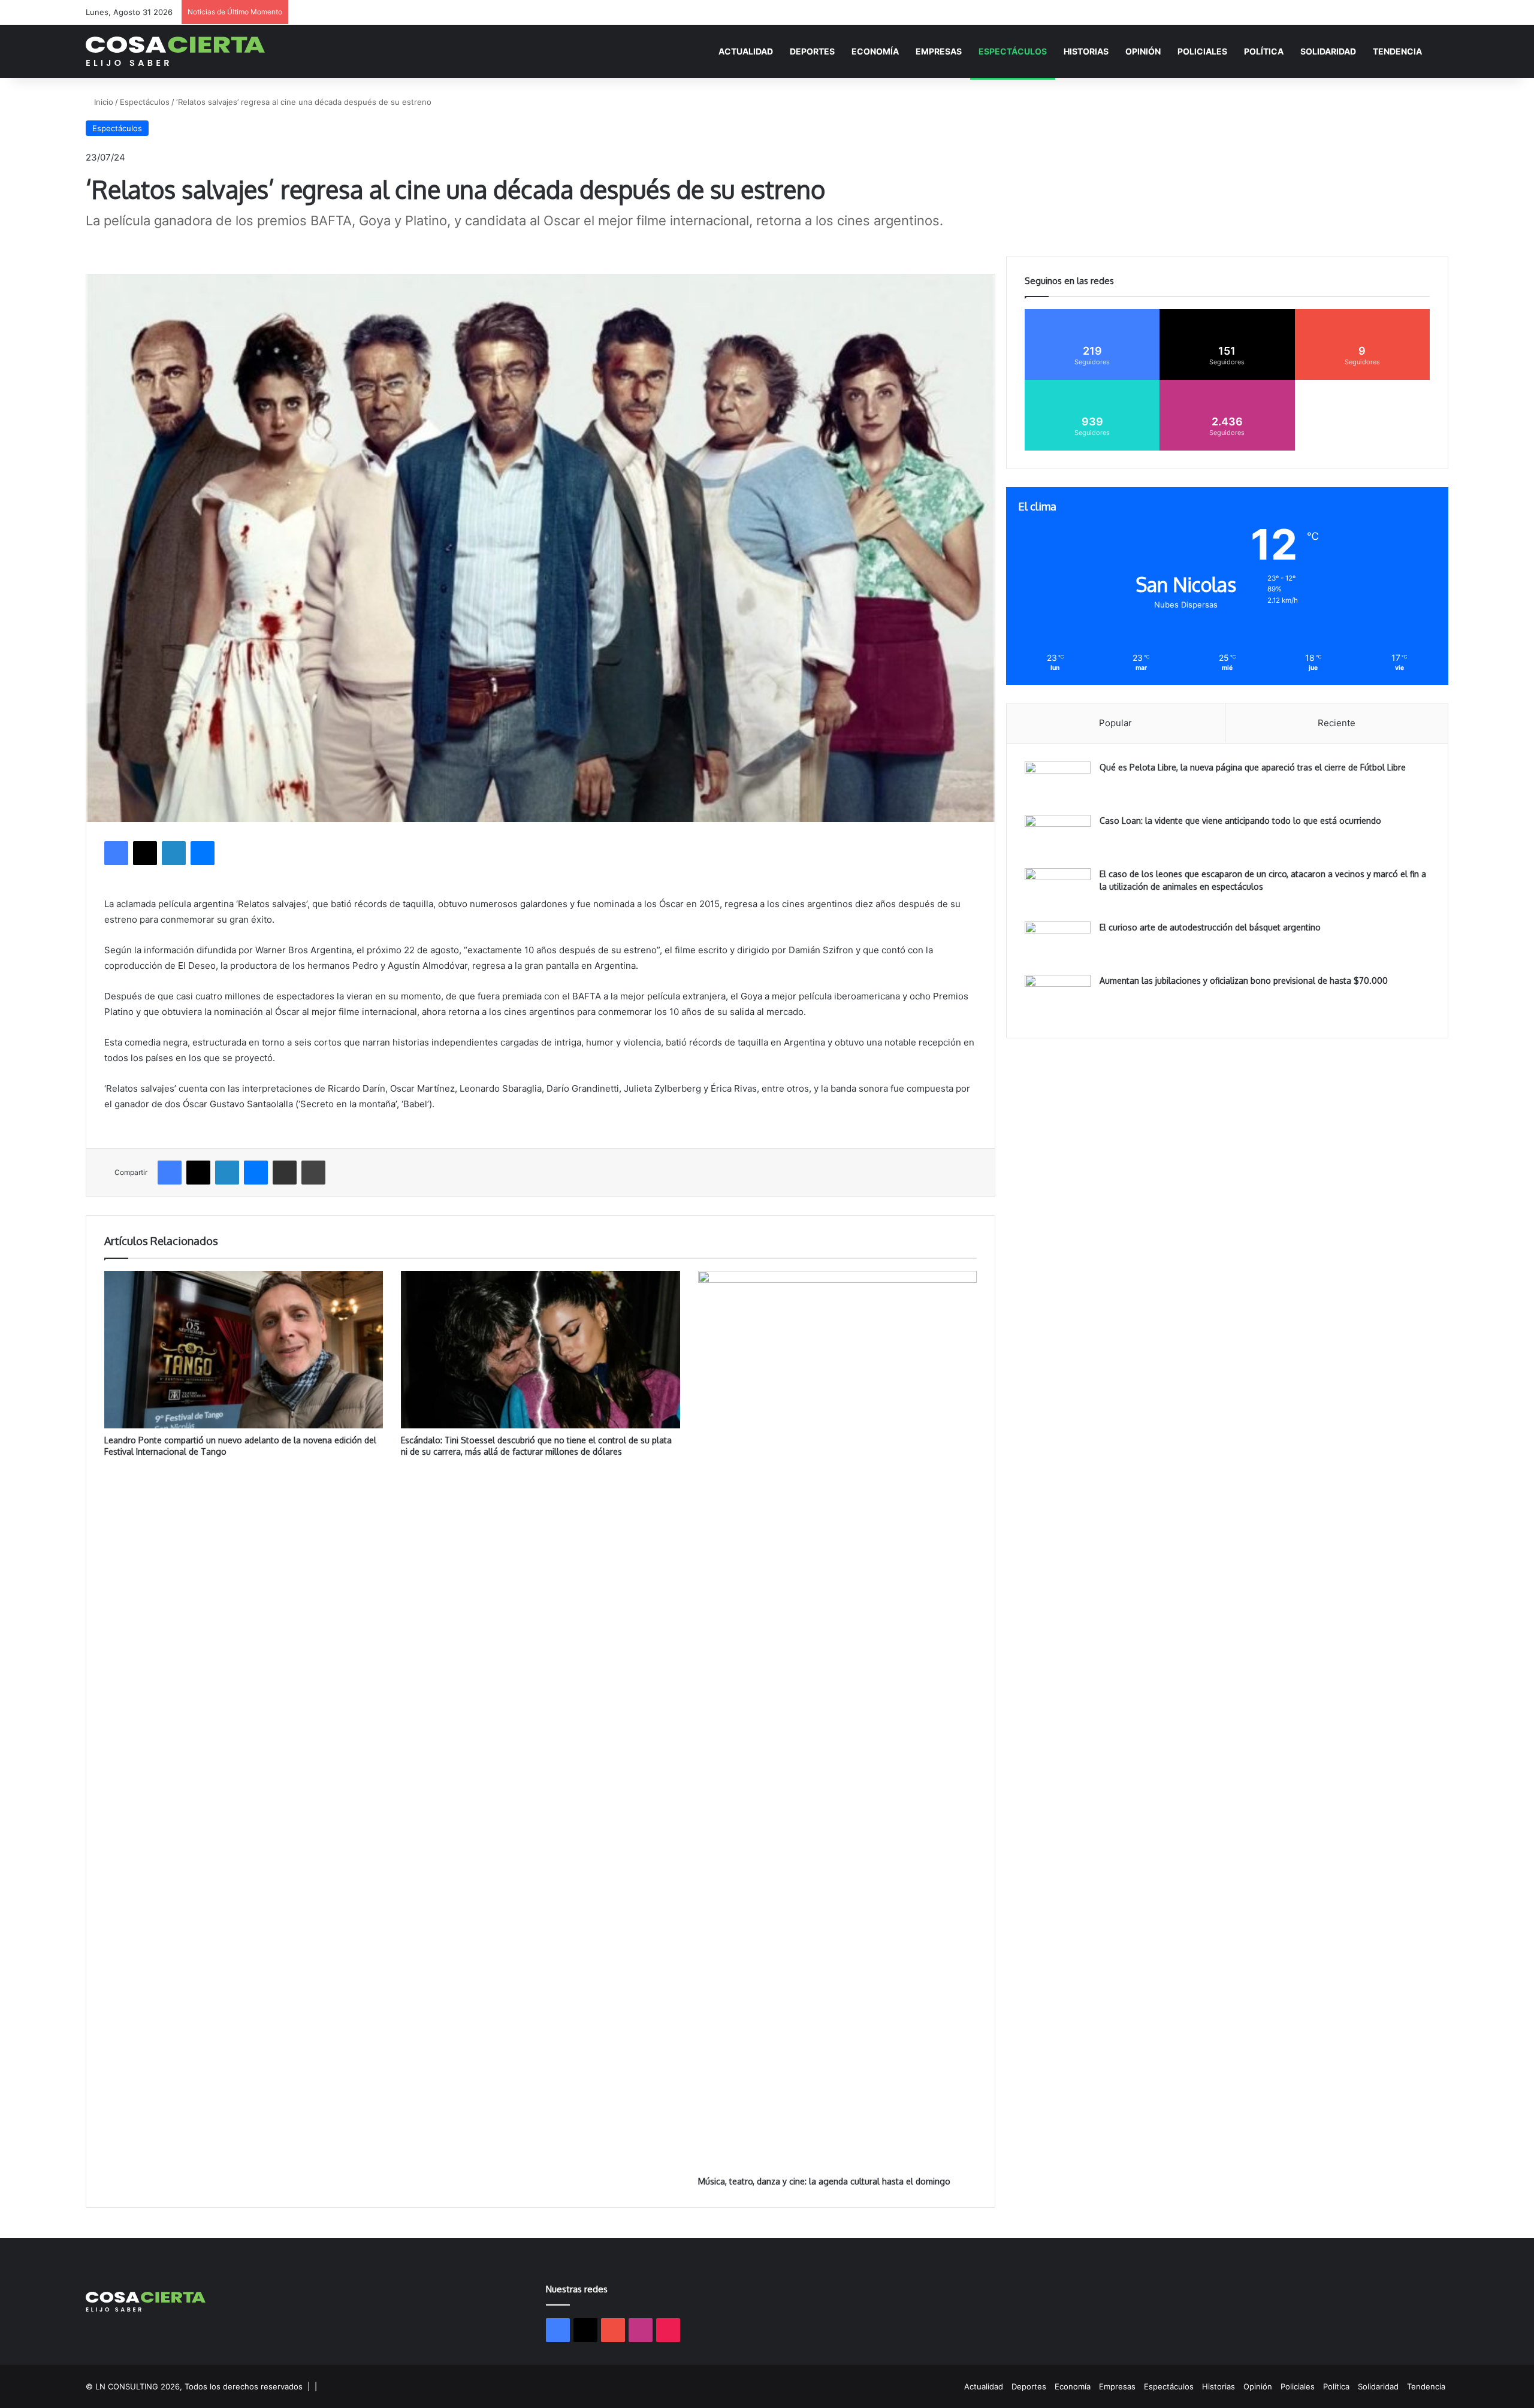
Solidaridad (1328, 51)
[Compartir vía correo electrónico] (285, 1173)
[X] (145, 853)
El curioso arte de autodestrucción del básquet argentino (1210, 927)
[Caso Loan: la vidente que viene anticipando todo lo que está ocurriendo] (1058, 837)
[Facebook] (116, 853)
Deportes (812, 51)
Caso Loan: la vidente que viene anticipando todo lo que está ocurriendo (1240, 821)
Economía (875, 51)
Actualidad (746, 51)
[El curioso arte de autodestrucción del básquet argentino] (1058, 944)
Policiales (1202, 51)
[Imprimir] (313, 1173)
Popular (1115, 723)
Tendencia (1397, 51)
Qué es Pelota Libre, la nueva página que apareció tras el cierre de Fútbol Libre (1253, 767)
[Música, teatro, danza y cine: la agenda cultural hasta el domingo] (837, 1720)
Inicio (102, 102)
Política (1264, 51)
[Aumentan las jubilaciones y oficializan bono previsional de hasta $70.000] (1058, 997)
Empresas (939, 51)
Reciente (1337, 723)
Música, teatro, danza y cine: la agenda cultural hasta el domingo (824, 2181)
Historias (1086, 51)
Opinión (1143, 51)
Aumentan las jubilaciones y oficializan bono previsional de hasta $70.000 (1244, 981)
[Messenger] (203, 853)
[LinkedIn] (174, 853)
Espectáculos (1013, 51)
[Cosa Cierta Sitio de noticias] (175, 51)
